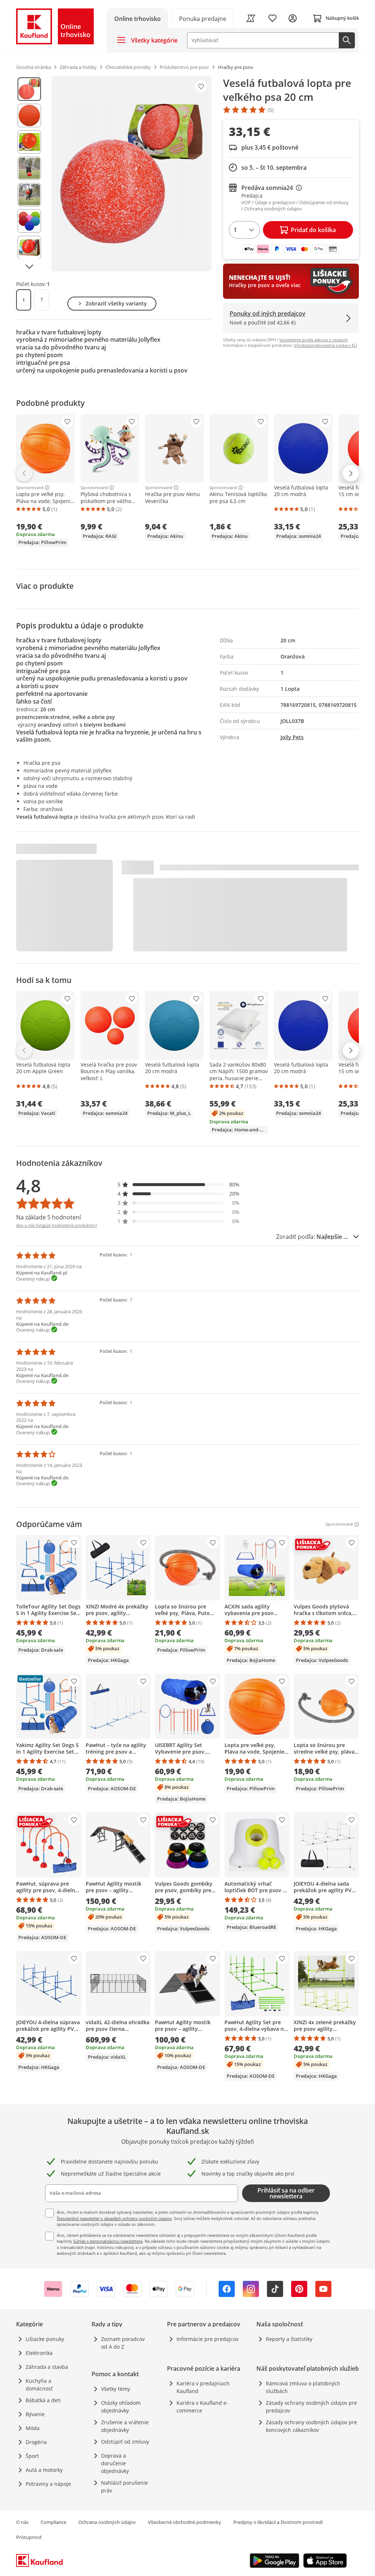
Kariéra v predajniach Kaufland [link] (203, 2387)
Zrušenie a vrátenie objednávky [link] (125, 2426)
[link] (203, 18)
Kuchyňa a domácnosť (39, 2385)
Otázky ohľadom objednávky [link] (121, 2407)
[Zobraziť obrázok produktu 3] (29, 142)
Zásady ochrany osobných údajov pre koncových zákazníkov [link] (311, 2426)
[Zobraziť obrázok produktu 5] (29, 195)
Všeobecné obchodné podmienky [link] (185, 2522)
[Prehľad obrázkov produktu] (29, 174)
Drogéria (36, 2442)
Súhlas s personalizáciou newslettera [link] (108, 2241)
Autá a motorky (44, 2470)
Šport (32, 2456)
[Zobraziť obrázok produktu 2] (29, 115)
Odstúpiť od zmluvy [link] (125, 2442)
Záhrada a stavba (47, 2367)
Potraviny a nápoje (48, 2484)
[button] (179, 1184)
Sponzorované (30, 488)
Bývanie (35, 2414)
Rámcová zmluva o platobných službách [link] (303, 2387)
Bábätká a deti (43, 2400)
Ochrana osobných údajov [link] (107, 2522)
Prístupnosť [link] (29, 2537)
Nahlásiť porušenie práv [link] (125, 2487)
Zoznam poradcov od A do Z (123, 2343)
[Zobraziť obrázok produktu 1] (29, 89)
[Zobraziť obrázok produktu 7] (29, 247)
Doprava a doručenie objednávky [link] (115, 2463)
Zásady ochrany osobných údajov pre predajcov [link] (311, 2407)
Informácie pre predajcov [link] (207, 2339)
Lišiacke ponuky (45, 2339)
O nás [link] (22, 2522)
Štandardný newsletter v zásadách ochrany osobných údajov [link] (114, 2218)
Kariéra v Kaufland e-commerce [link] (202, 2407)
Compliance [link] (53, 2522)
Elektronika (39, 2353)
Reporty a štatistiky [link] (289, 2339)
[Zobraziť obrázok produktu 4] (29, 168)
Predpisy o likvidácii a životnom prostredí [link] (278, 2522)
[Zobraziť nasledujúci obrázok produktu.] (29, 267)
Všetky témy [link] (116, 2389)
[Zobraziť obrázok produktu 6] (29, 221)
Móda (33, 2428)
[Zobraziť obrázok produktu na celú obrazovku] (131, 174)
